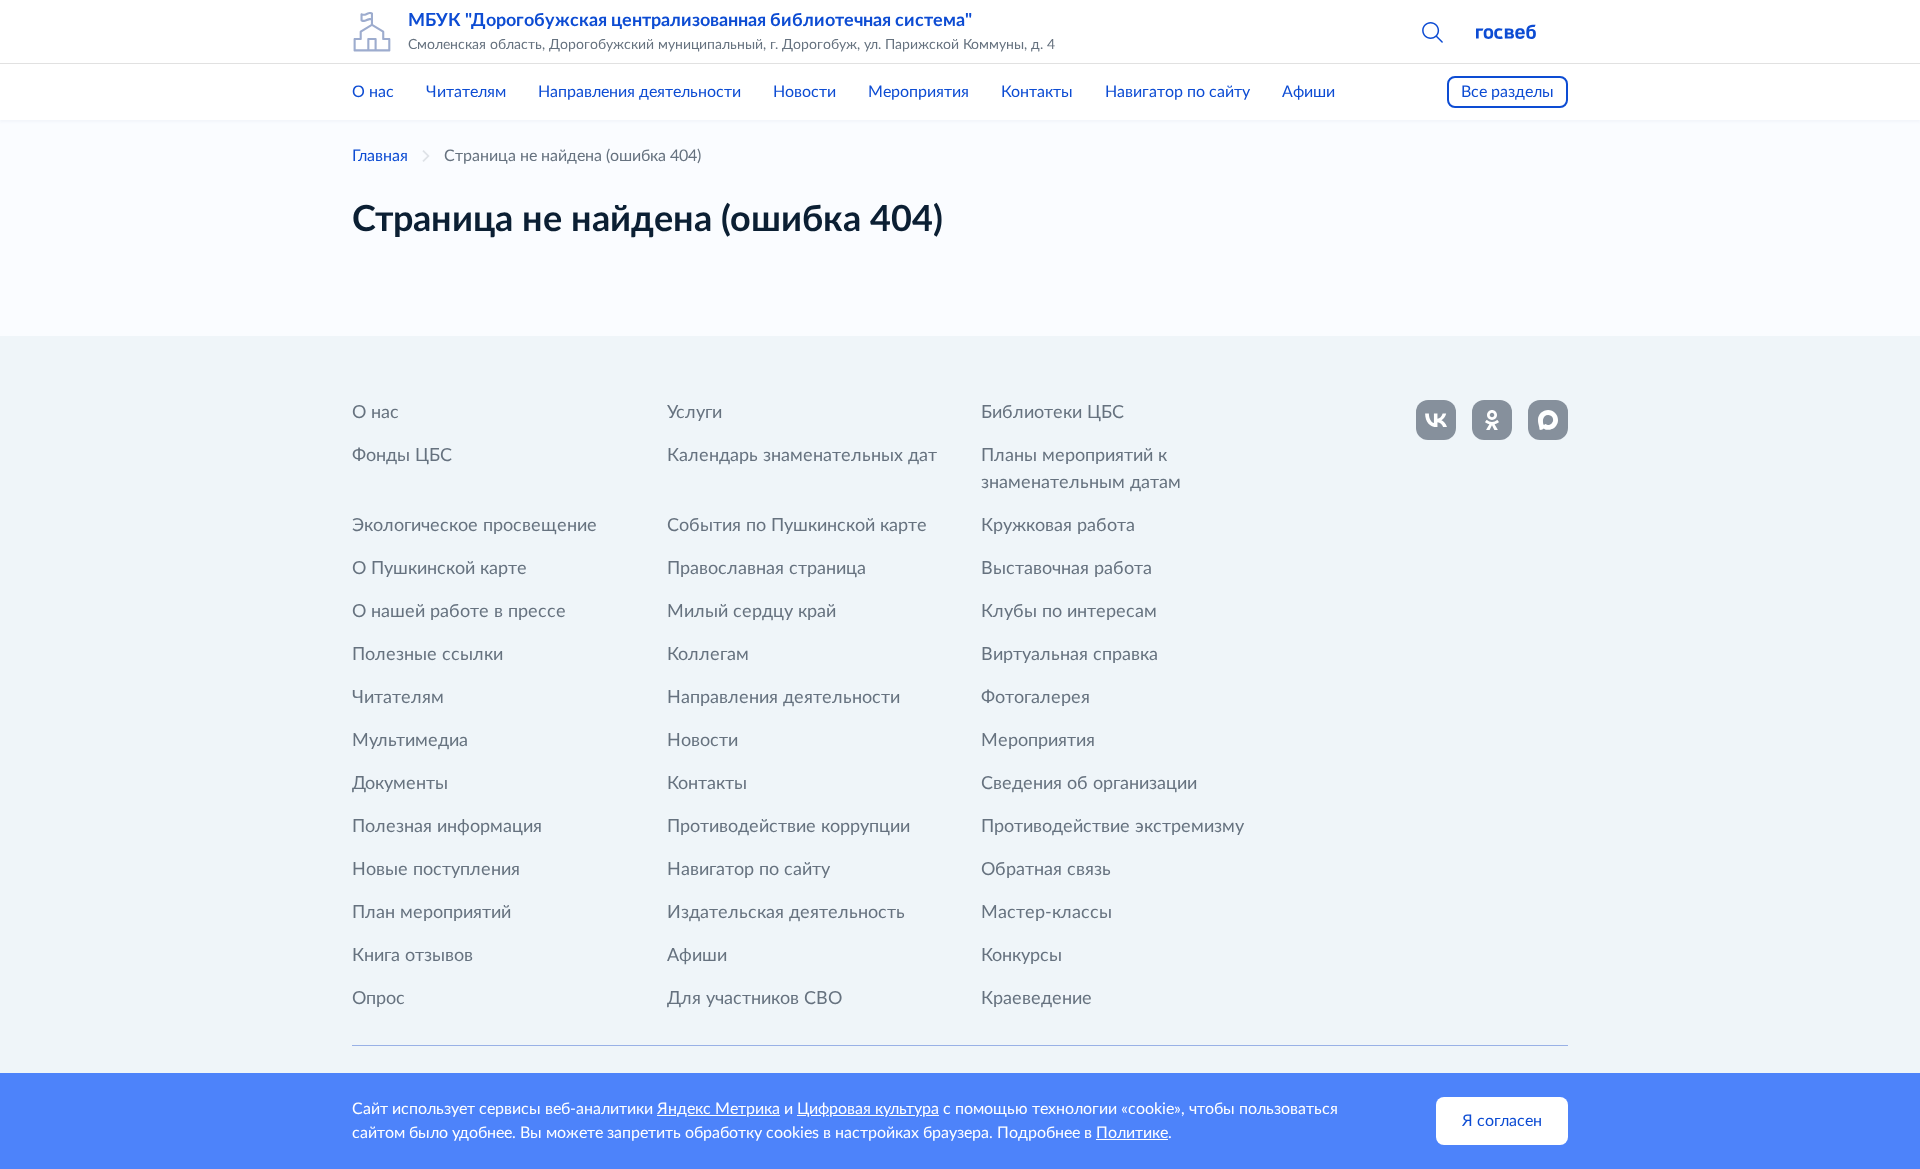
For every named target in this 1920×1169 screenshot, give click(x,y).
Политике (1132, 1133)
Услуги (694, 413)
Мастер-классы (1046, 913)
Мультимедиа (410, 741)
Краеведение (1036, 999)
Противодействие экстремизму (1112, 827)
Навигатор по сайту (1177, 92)
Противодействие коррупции (788, 827)
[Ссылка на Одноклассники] (1492, 420)
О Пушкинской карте (439, 569)
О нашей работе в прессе (459, 612)
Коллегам (708, 655)
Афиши (1308, 92)
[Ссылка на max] (1548, 420)
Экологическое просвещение (474, 526)
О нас (373, 92)
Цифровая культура (868, 1109)
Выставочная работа (1066, 569)
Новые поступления (436, 870)
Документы (400, 784)
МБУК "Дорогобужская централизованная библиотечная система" (690, 21)
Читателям (466, 92)
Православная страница (766, 569)
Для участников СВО (754, 999)
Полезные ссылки (427, 655)
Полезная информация (447, 827)
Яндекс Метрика (718, 1109)
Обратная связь (1046, 870)
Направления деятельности (639, 92)
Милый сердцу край (751, 612)
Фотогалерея (1035, 698)
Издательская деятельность (786, 913)
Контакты (1037, 92)
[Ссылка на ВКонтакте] (1436, 420)
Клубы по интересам (1069, 612)
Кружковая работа (1058, 526)
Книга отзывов (412, 956)
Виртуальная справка (1069, 655)
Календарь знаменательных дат (802, 456)
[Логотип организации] (372, 32)
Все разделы (1507, 92)
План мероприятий (431, 913)
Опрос (378, 999)
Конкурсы (1021, 956)
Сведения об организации (1089, 784)
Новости (804, 92)
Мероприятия (918, 92)
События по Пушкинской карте (797, 526)
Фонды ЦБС (402, 456)
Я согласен (1502, 1121)
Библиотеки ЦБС (1052, 413)
